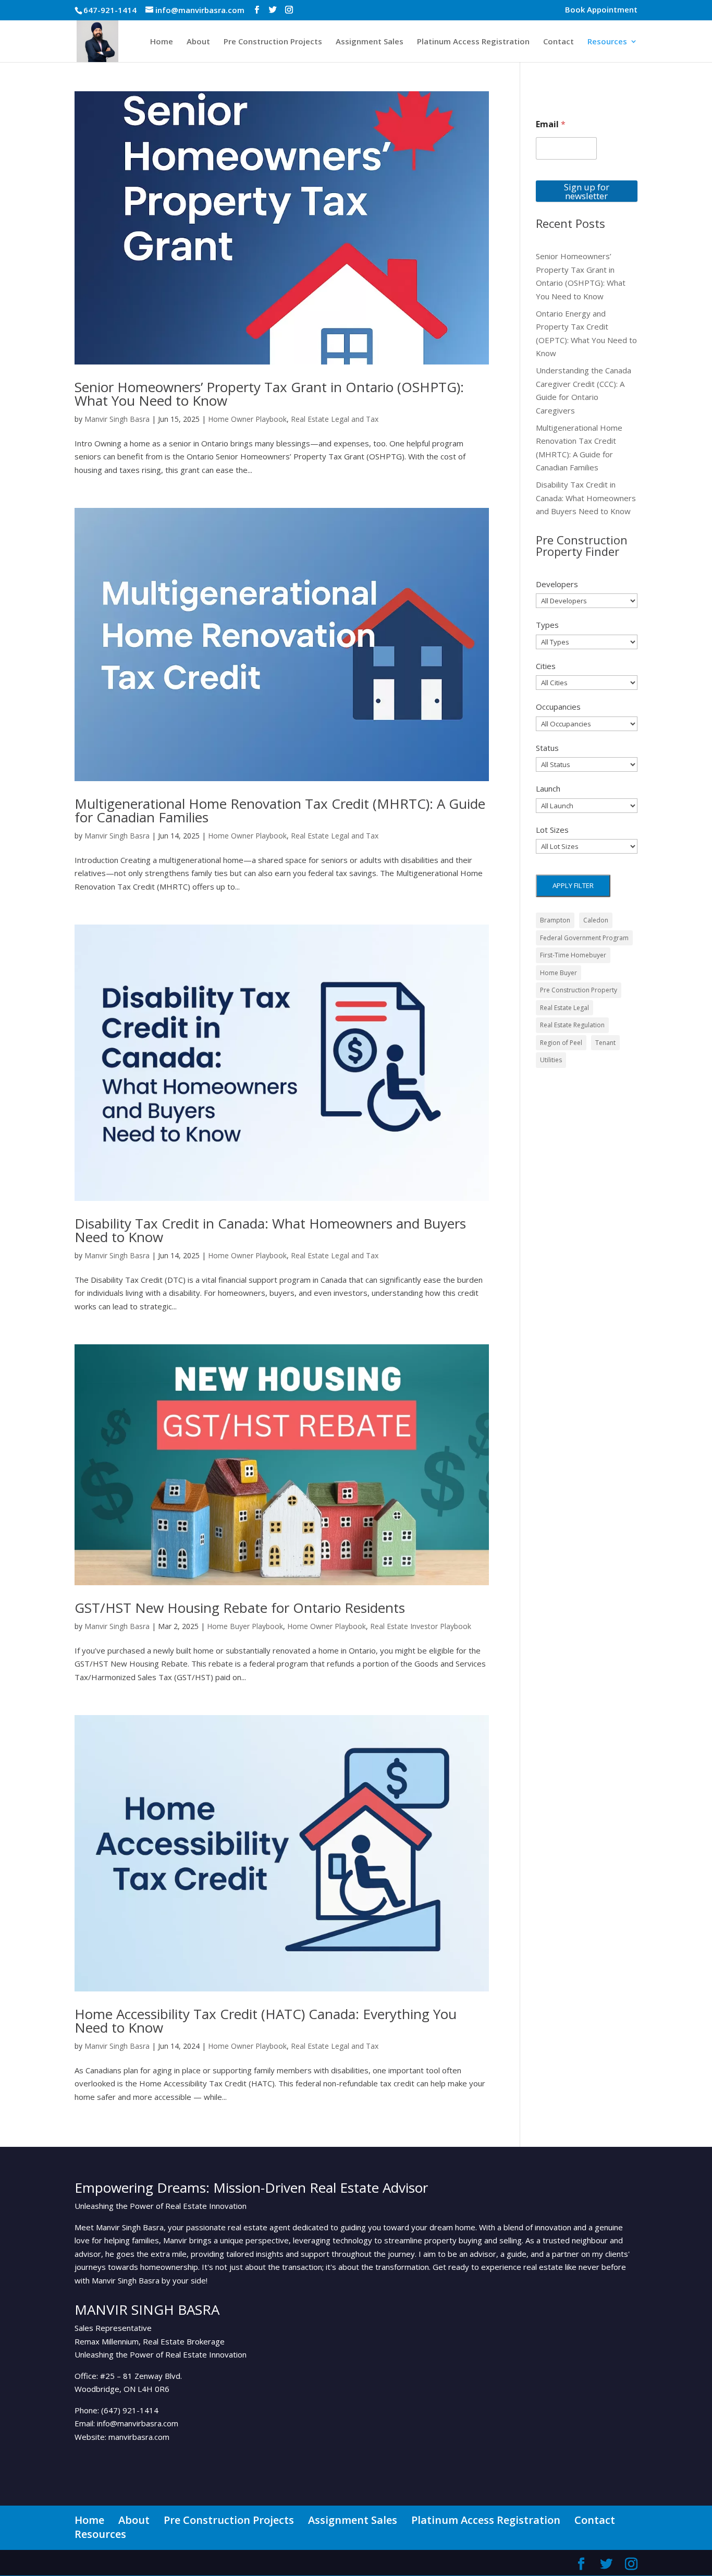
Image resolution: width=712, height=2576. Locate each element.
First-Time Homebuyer (573, 955)
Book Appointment (601, 10)
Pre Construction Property (579, 990)
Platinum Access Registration (473, 42)
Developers (557, 584)
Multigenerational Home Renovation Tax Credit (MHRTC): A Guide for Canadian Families (280, 810)
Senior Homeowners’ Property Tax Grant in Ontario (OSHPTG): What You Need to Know (269, 394)
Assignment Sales (370, 42)
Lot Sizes (552, 830)
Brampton (555, 920)
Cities (546, 666)
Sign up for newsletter (587, 191)
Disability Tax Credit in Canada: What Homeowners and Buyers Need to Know (270, 1230)
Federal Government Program (584, 938)
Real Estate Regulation (572, 1025)
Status (547, 748)
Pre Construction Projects (273, 42)
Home (162, 42)
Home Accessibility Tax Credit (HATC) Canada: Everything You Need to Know (266, 2021)
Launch (548, 788)
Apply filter (573, 885)
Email (551, 124)
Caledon (596, 920)
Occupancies (558, 707)
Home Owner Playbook (247, 419)
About (198, 42)
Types (547, 625)
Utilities (551, 1060)
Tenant (605, 1043)
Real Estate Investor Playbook (421, 1626)
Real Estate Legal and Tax (335, 419)
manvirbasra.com (139, 2437)
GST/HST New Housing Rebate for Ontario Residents (240, 1608)
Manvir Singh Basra (117, 419)
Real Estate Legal (564, 1008)
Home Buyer (558, 973)
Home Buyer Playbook (245, 1626)
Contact (558, 42)
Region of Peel (561, 1043)
